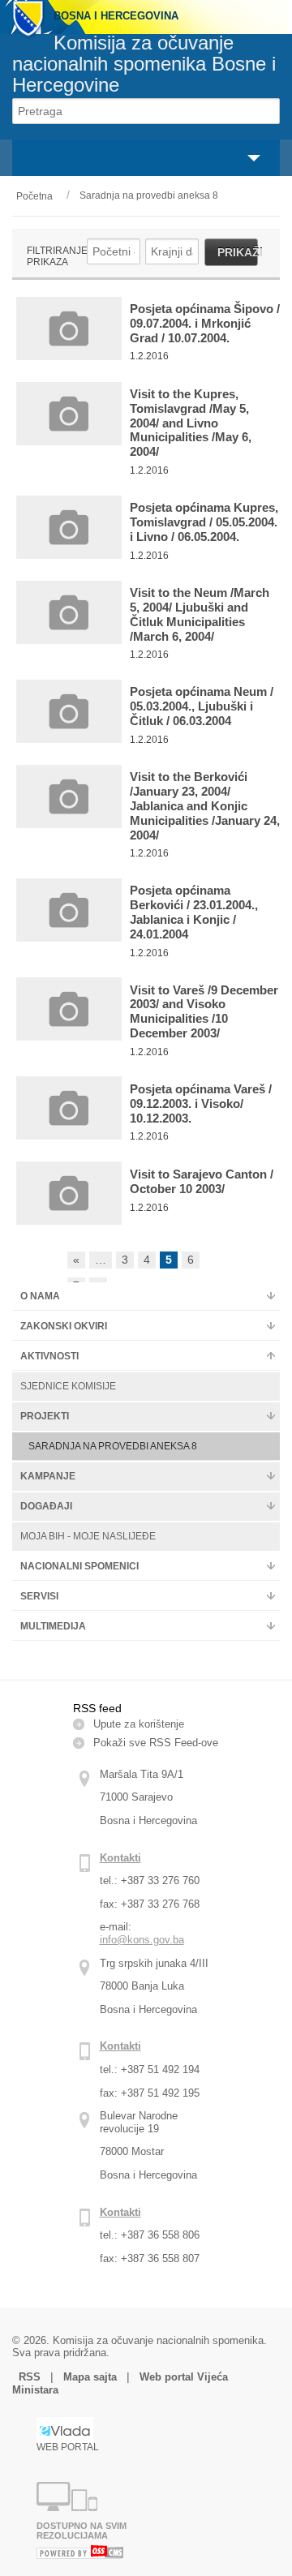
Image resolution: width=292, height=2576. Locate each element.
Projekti (45, 1416)
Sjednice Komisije (68, 1386)
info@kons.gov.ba (142, 1940)
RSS (31, 2377)
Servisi (39, 1596)
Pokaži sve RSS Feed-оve (156, 1743)
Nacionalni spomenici (79, 1566)
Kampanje (48, 1476)
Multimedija (53, 1626)
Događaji (46, 1506)
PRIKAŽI (238, 252)
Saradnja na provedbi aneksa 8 (149, 195)
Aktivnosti (49, 1356)
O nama (40, 1296)
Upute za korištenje (139, 1724)
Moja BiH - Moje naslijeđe (88, 1536)
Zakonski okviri (64, 1326)
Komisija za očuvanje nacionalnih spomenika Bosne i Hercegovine (144, 64)
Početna (34, 196)
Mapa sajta (90, 2377)
